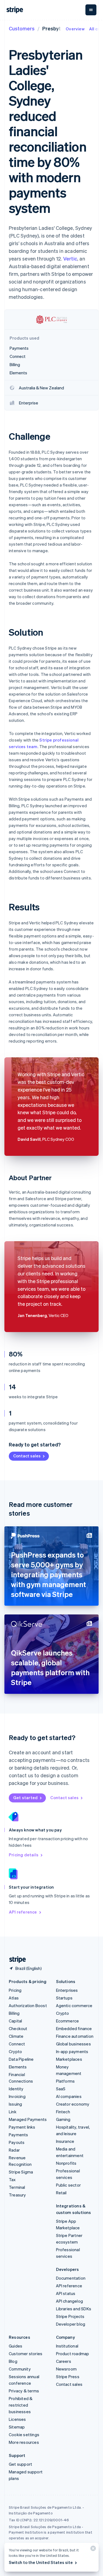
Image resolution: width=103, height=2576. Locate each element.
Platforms (66, 2081)
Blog (13, 2361)
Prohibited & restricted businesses (21, 2405)
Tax (12, 2180)
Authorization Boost (28, 2005)
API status (66, 2293)
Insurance (65, 2141)
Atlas (14, 1998)
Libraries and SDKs (74, 2309)
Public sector (69, 2185)
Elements (18, 2067)
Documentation (71, 2278)
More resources (24, 2442)
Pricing (15, 1990)
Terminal (17, 2187)
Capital (15, 2021)
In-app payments (72, 2051)
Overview (75, 29)
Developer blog (71, 2324)
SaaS (61, 2089)
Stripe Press (68, 2377)
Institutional (67, 2346)
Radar (14, 2150)
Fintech (63, 2112)
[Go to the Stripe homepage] (15, 1960)
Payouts (17, 2142)
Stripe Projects (70, 2316)
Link (13, 2112)
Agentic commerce (74, 2005)
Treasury (17, 2195)
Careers (64, 2361)
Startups (64, 1998)
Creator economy (73, 2104)
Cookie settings (24, 2435)
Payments (19, 2135)
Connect (17, 2044)
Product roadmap (73, 2354)
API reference (23, 1912)
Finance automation (75, 2036)
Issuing (15, 2104)
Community (20, 2369)
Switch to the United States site (41, 2562)
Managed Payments (28, 2119)
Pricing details (24, 1855)
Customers (22, 28)
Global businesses (73, 2044)
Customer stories (26, 2354)
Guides (16, 2346)
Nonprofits (66, 2163)
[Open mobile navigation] (91, 10)
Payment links (22, 2127)
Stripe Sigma (21, 2172)
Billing (14, 2013)
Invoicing (17, 2096)
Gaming (63, 2119)
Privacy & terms (24, 2391)
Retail (61, 2193)
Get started (25, 1798)
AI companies (69, 2096)
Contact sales (27, 1456)
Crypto (15, 2051)
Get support (20, 2464)
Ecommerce (68, 2021)
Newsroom (66, 2369)
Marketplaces (69, 2059)
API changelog (70, 2301)
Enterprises (67, 1990)
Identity (16, 2089)
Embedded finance (74, 2028)
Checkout (18, 2028)
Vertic (70, 258)
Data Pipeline (21, 2059)
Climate (16, 2036)
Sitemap (17, 2427)
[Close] (92, 2550)
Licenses (17, 2419)
